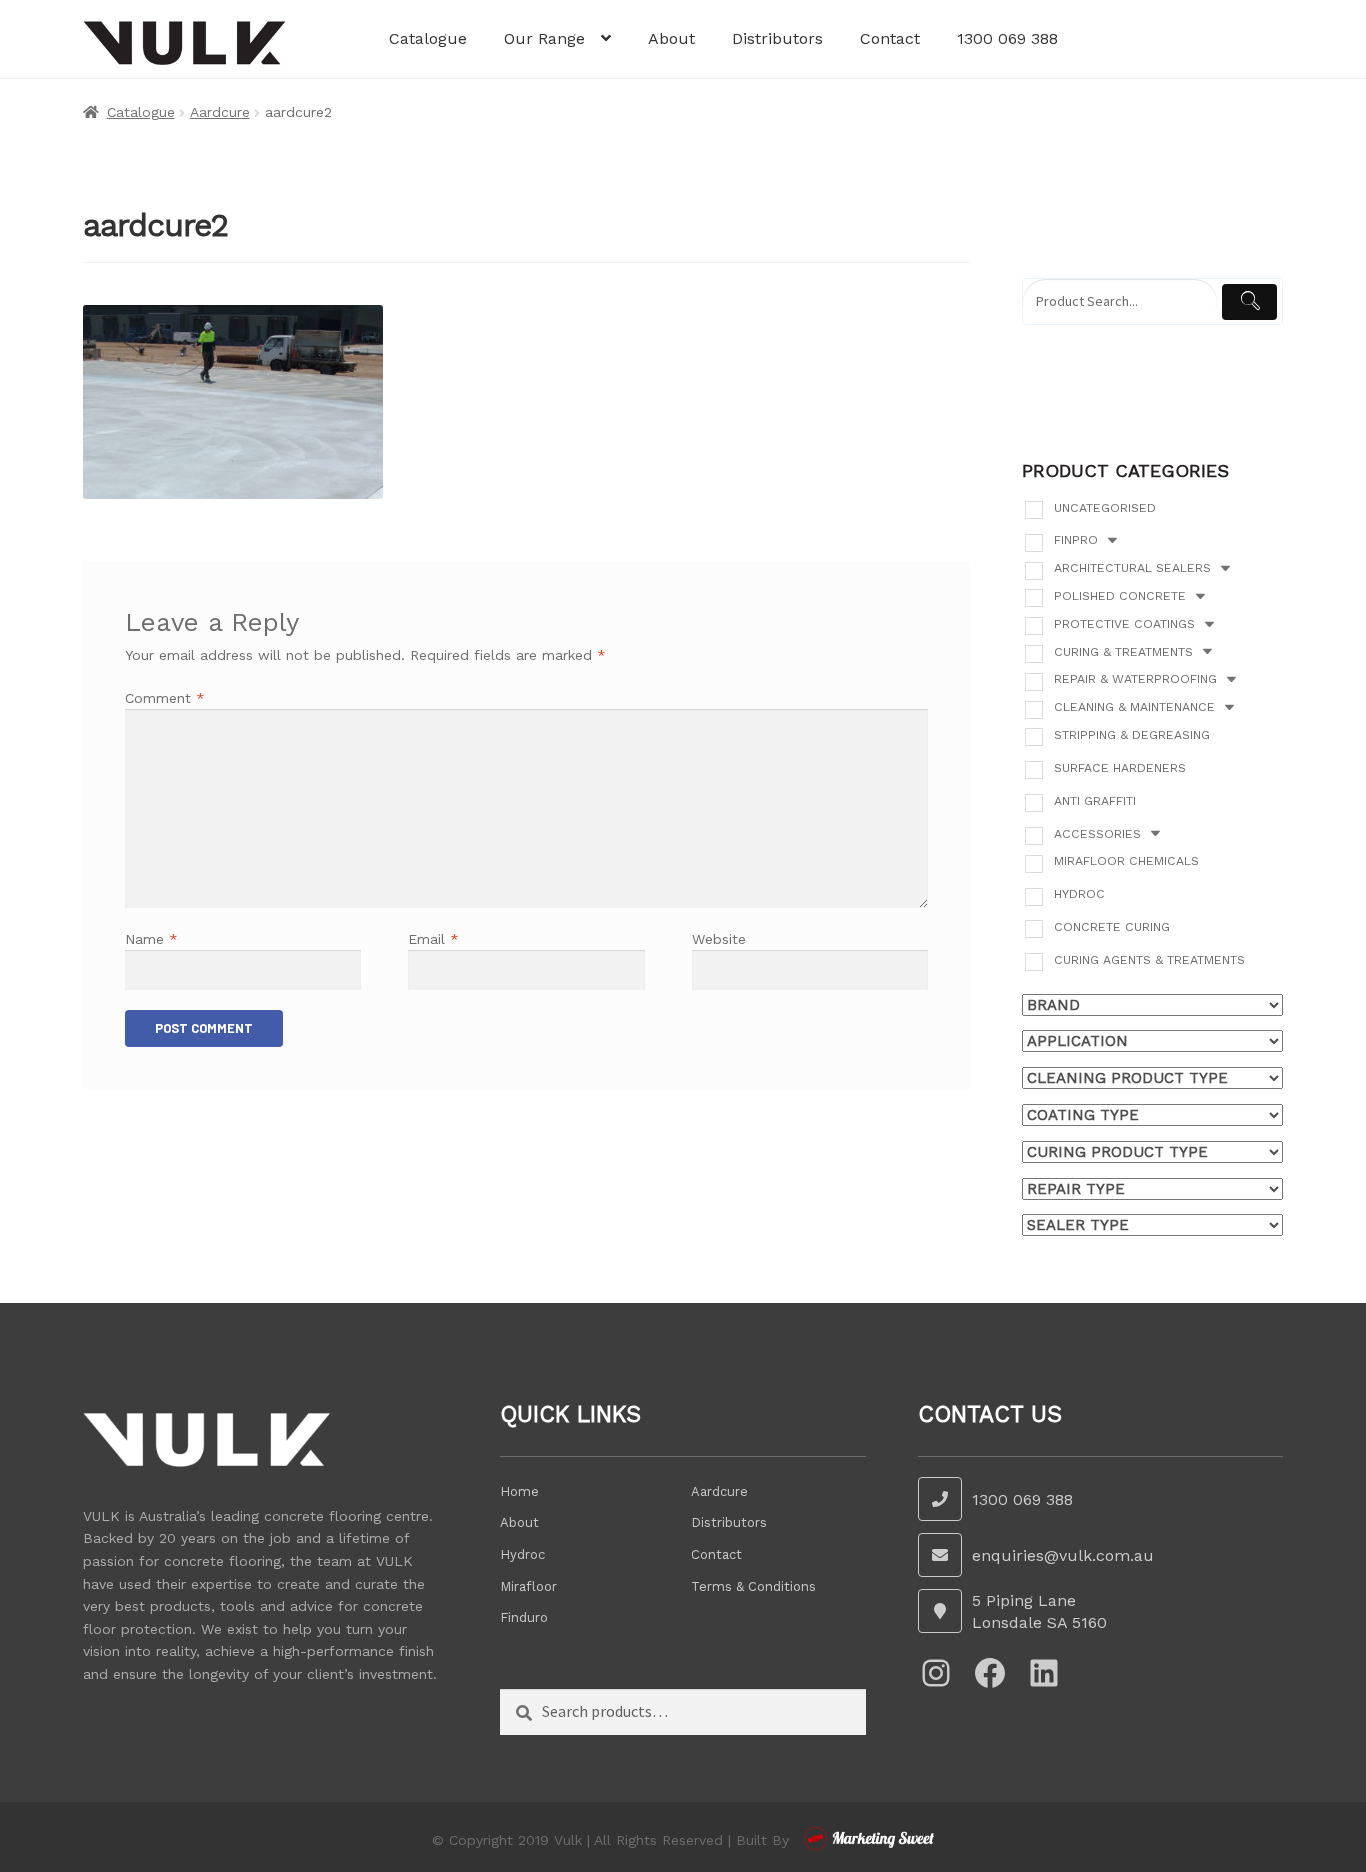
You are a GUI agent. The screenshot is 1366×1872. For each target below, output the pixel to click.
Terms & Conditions (753, 1586)
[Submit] (1249, 302)
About (671, 38)
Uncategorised (1105, 508)
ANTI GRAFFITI (1095, 801)
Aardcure (220, 112)
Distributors (777, 38)
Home (519, 1491)
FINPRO (1076, 540)
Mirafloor (528, 1586)
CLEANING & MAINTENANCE (1134, 707)
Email (433, 939)
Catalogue (428, 38)
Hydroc (1079, 894)
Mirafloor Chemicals (1126, 861)
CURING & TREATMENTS (1123, 652)
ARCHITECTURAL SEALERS (1132, 568)
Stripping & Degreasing (1132, 735)
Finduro (524, 1617)
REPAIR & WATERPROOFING (1135, 679)
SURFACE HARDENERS (1120, 768)
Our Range (544, 38)
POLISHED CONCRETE (1120, 596)
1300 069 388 (1007, 38)
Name (151, 939)
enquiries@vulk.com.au (1063, 1555)
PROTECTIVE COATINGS (1124, 624)
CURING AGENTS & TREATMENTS (1149, 960)
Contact (890, 38)
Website (719, 939)
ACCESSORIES (1097, 834)
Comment (165, 698)
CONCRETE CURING (1112, 927)
